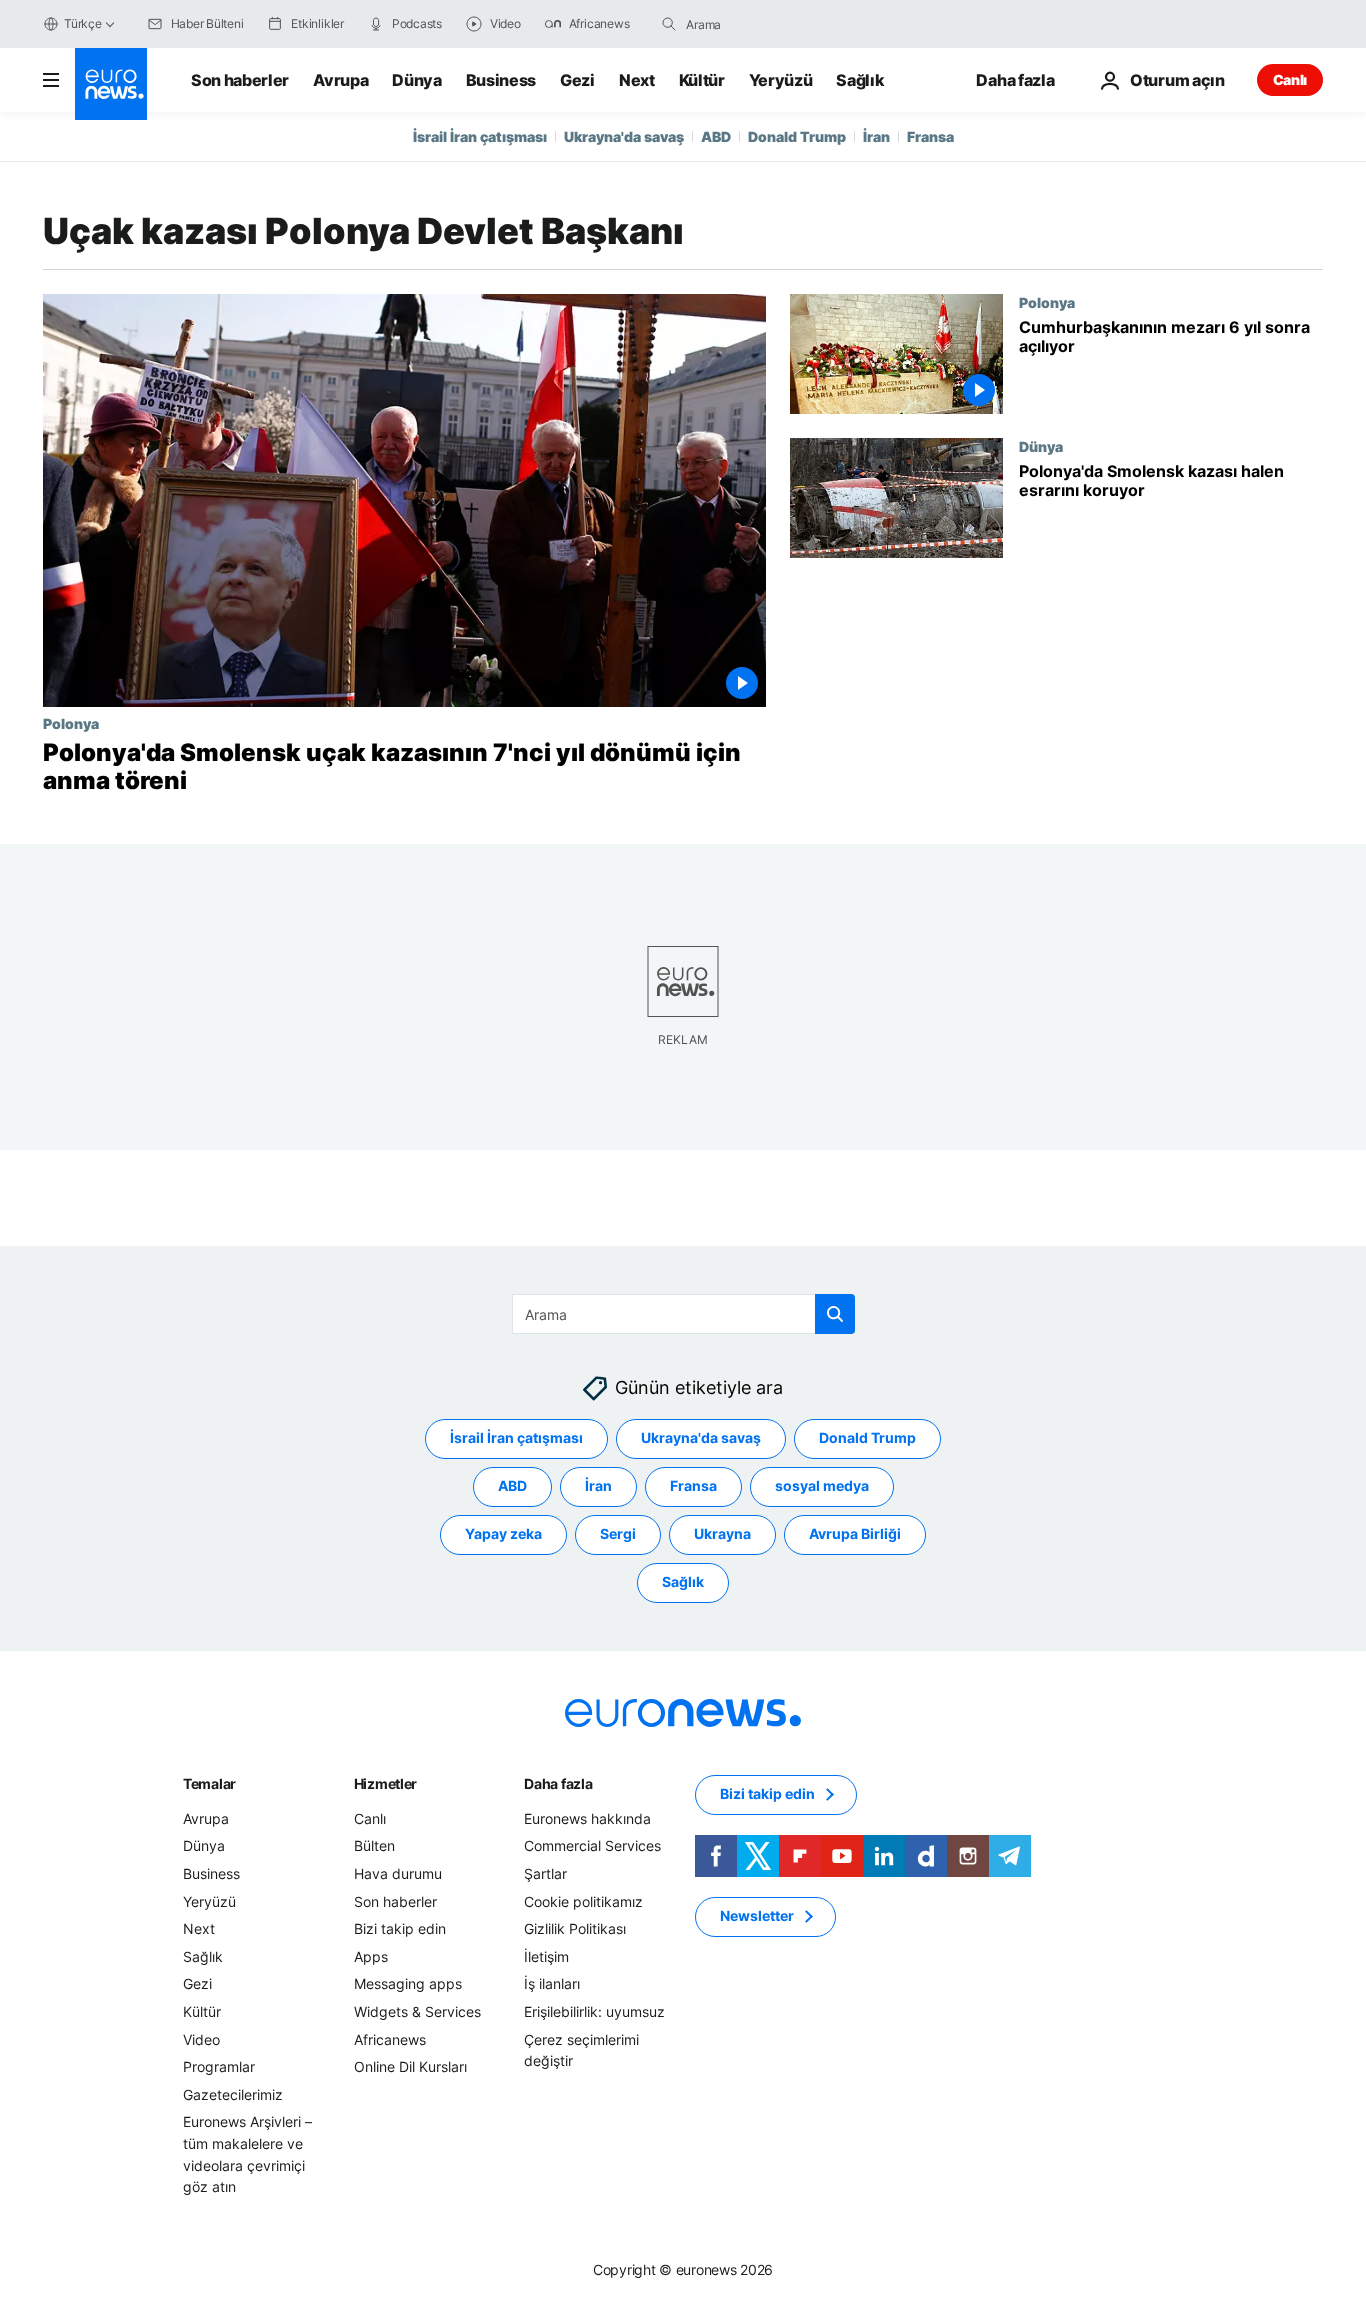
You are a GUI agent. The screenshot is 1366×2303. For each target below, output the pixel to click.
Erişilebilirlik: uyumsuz (594, 2011)
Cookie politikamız (583, 1901)
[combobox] (770, 24)
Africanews (390, 2039)
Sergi (618, 1534)
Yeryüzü (781, 80)
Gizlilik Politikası (575, 1928)
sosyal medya (822, 1486)
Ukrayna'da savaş (624, 136)
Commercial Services (592, 1846)
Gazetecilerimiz (233, 2094)
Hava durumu (398, 1873)
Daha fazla (558, 1783)
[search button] (669, 24)
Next (637, 80)
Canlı (1290, 79)
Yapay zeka (503, 1534)
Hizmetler (385, 1783)
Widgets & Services (417, 2011)
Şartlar (545, 1873)
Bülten (374, 1846)
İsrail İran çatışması (480, 136)
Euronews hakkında (587, 1818)
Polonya (71, 723)
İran (876, 136)
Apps (371, 1956)
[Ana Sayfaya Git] (111, 84)
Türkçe (83, 23)
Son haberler (240, 80)
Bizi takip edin (400, 1928)
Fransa (930, 136)
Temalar (209, 1783)
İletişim (546, 1956)
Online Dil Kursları (410, 2066)
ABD (716, 136)
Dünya (416, 80)
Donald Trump (797, 136)
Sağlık (860, 80)
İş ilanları (552, 1984)
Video (201, 2039)
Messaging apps (408, 1984)
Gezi (577, 80)
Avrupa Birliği (855, 1534)
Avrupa (340, 80)
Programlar (219, 2066)
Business (501, 80)
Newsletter (757, 1916)
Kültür (702, 80)
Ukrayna (722, 1534)
